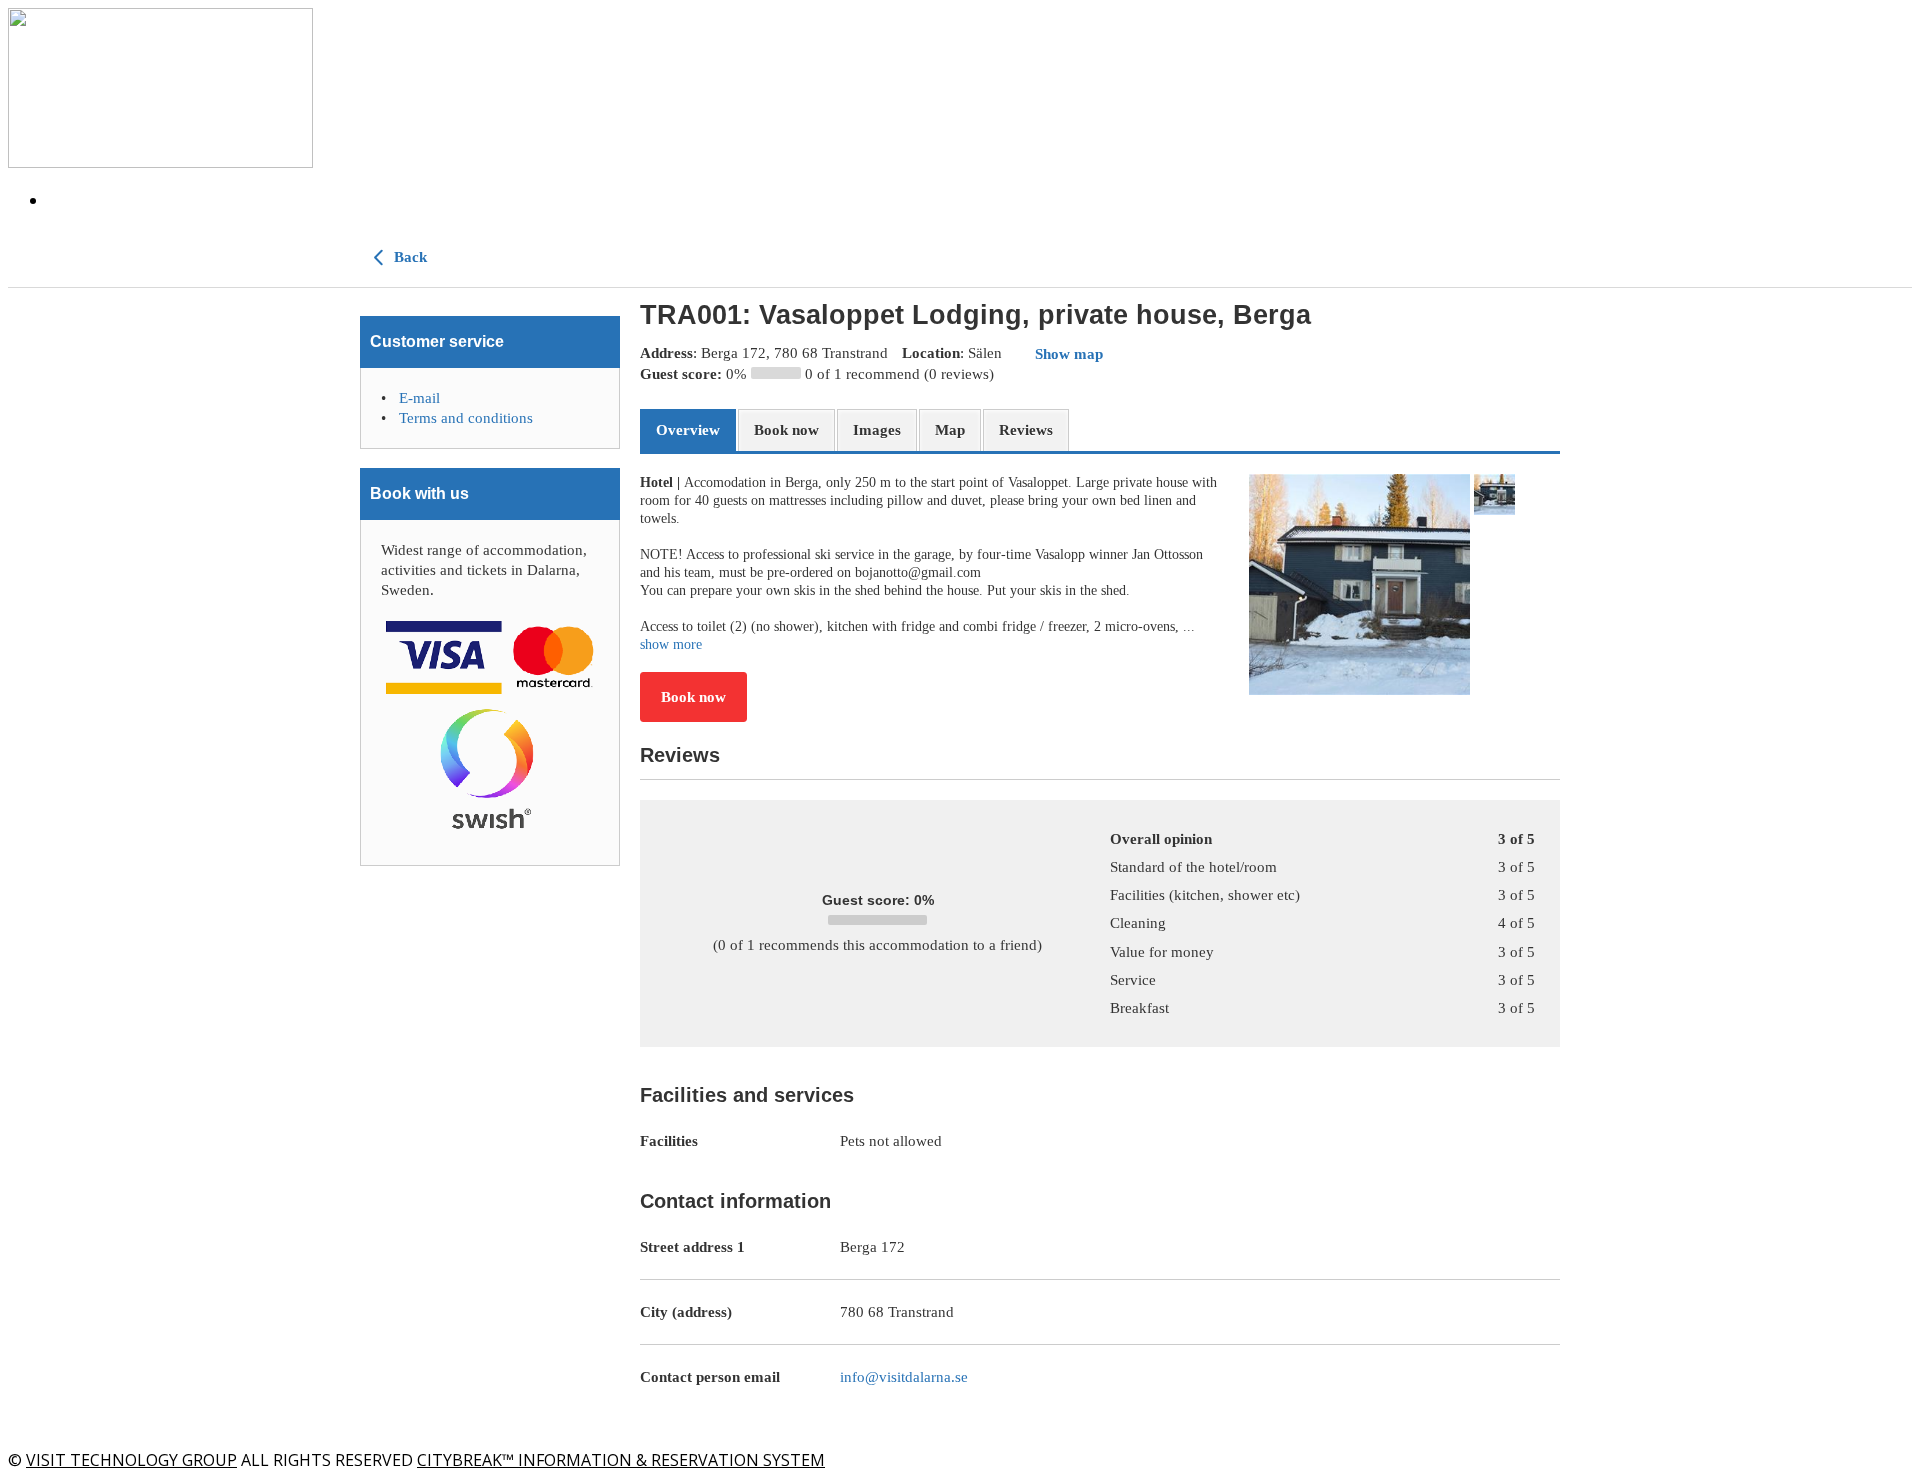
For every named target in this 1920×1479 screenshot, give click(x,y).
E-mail (419, 398)
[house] (1359, 584)
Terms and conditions (466, 418)
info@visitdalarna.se (904, 1377)
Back (408, 257)
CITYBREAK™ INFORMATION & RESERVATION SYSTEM (621, 1460)
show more (671, 644)
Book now (693, 697)
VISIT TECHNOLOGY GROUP (131, 1460)
